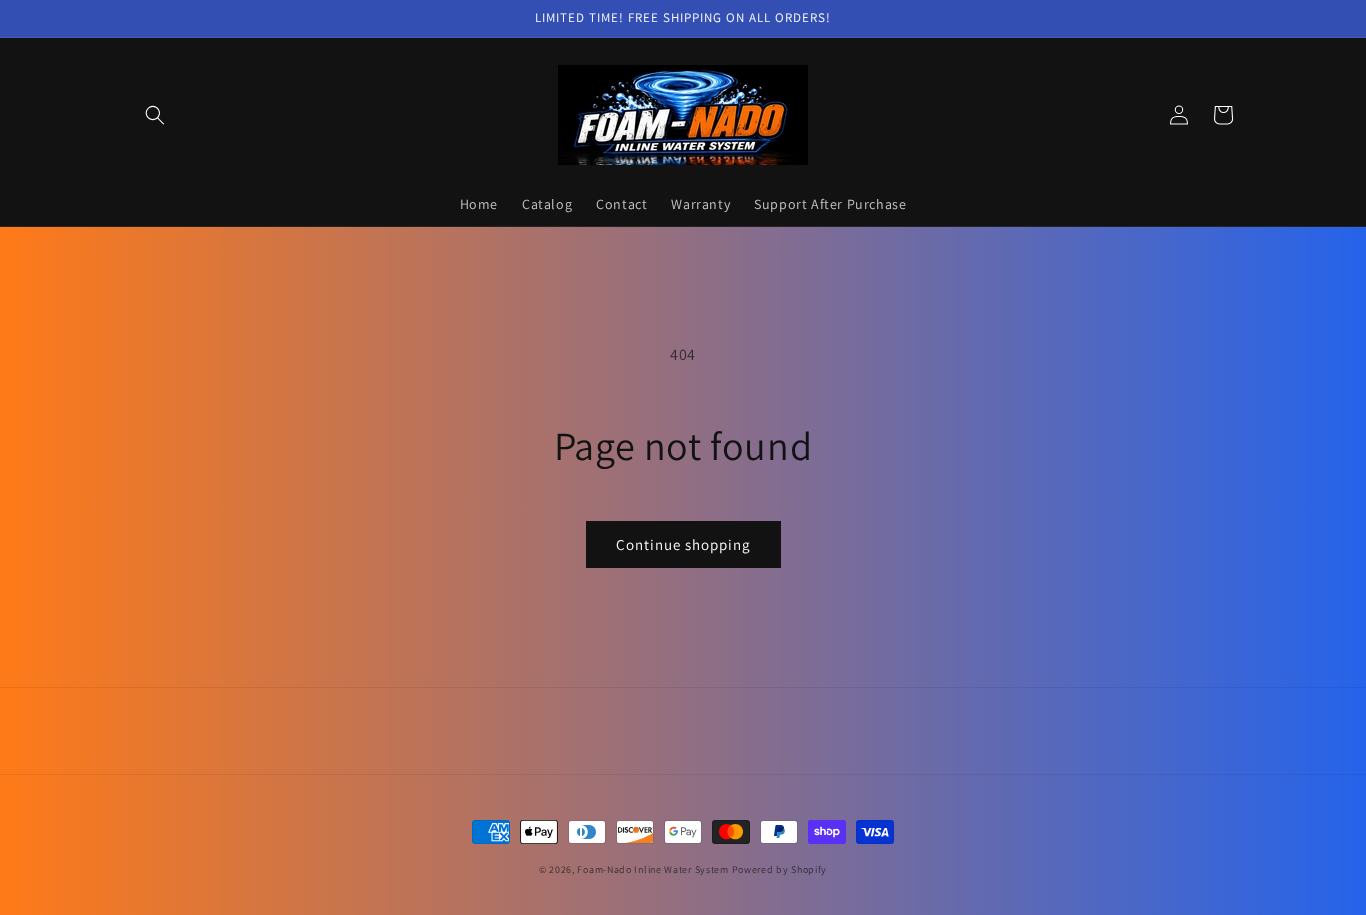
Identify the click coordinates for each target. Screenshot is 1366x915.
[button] (155, 115)
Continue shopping (683, 544)
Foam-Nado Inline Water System (652, 869)
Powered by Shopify (780, 869)
